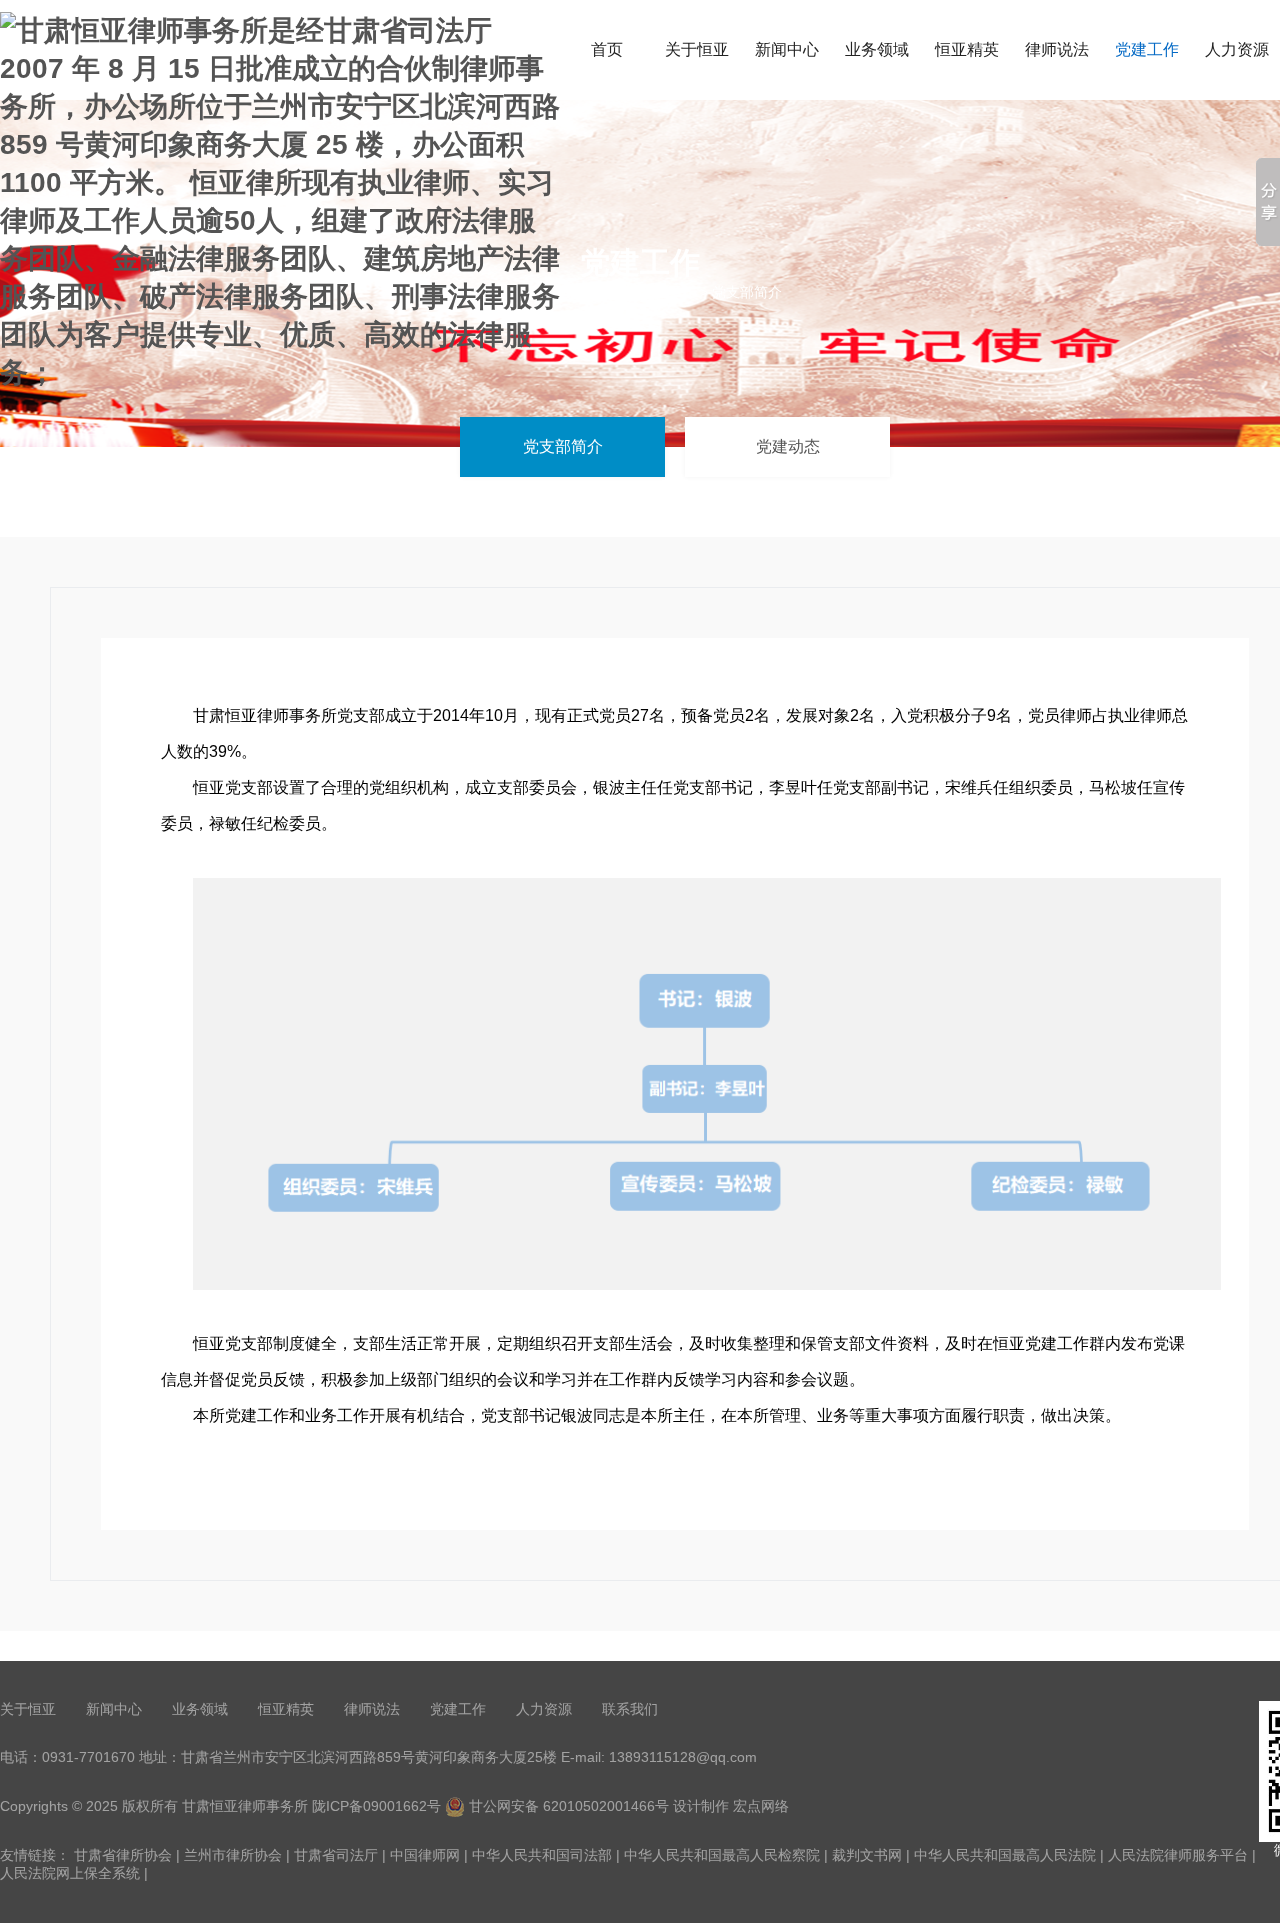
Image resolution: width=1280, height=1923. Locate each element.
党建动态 (788, 446)
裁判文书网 (867, 1855)
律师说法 (1057, 49)
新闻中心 (787, 49)
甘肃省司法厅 (336, 1855)
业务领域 (877, 49)
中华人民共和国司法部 (542, 1855)
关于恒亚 (697, 49)
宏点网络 (761, 1806)
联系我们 (630, 1709)
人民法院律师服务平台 (1178, 1855)
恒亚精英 (967, 49)
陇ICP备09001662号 (378, 1806)
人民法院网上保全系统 (70, 1873)
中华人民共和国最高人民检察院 (722, 1855)
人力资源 (544, 1709)
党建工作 (1147, 49)
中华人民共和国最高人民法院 (1005, 1855)
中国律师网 (425, 1855)
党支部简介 (563, 446)
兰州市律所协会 (233, 1855)
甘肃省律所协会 (123, 1855)
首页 (607, 49)
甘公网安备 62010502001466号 (567, 1806)
